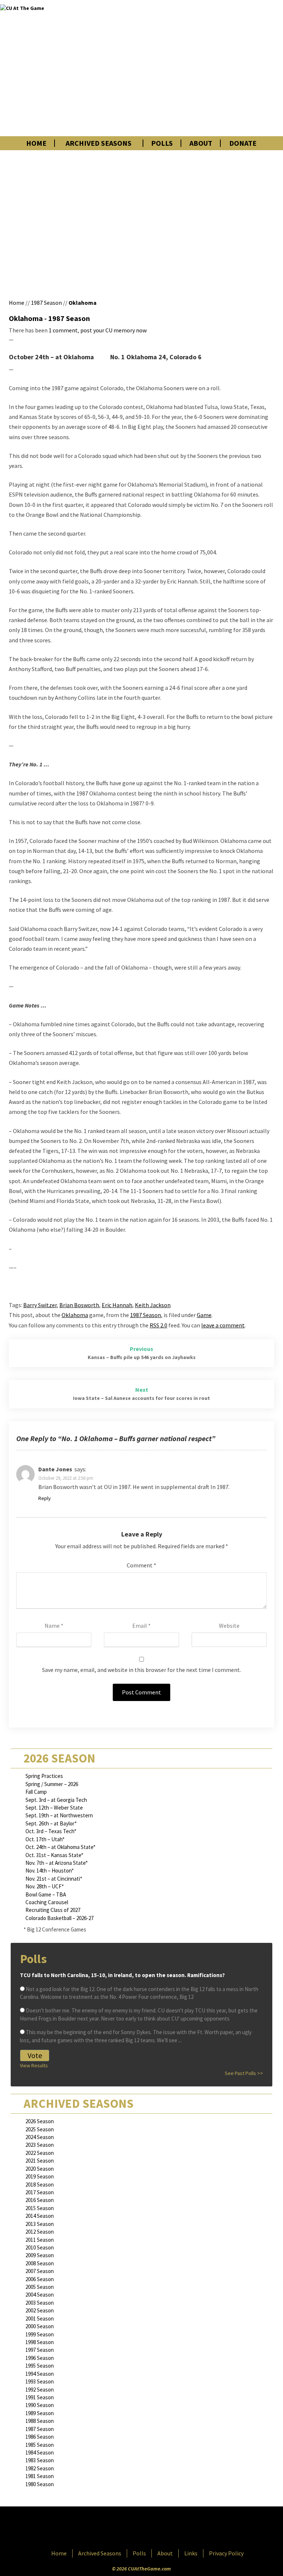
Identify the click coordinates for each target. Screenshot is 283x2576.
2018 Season (40, 2185)
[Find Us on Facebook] (125, 2529)
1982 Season (40, 2468)
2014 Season (40, 2216)
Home (36, 143)
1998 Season (40, 2342)
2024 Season (40, 2137)
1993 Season (40, 2381)
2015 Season (40, 2208)
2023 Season (40, 2145)
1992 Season (40, 2390)
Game (204, 1315)
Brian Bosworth (79, 1305)
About (201, 143)
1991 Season (40, 2397)
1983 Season (40, 2460)
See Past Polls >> (244, 2073)
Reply (45, 1498)
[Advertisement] (198, 68)
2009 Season (40, 2255)
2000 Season (40, 2326)
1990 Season (40, 2405)
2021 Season (40, 2161)
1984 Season (40, 2453)
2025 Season (40, 2129)
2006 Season (40, 2279)
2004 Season (40, 2295)
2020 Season (40, 2169)
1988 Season (40, 2421)
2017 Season (40, 2192)
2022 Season (40, 2153)
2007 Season (40, 2271)
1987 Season (46, 303)
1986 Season (40, 2437)
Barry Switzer (40, 1305)
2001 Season (40, 2319)
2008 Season (40, 2263)
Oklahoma (83, 303)
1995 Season (40, 2366)
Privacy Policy (226, 2553)
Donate (243, 143)
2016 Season (40, 2200)
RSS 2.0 (158, 1325)
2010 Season (40, 2247)
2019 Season (40, 2176)
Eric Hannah (117, 1305)
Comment (141, 1565)
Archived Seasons (99, 143)
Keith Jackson (153, 1305)
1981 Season (40, 2476)
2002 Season (40, 2310)
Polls (162, 143)
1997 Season (40, 2350)
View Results (34, 2065)
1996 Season (40, 2358)
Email (141, 1626)
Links (191, 2553)
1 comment (63, 330)
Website (229, 1626)
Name (54, 1626)
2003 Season (40, 2303)
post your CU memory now (113, 330)
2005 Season (40, 2287)
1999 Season (40, 2334)
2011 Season (40, 2240)
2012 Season (40, 2232)
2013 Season (40, 2224)
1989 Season (40, 2413)
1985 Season (40, 2445)
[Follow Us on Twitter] (157, 2529)
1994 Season (40, 2374)
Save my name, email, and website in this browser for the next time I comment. (141, 1670)
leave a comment (223, 1325)
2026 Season (40, 2121)
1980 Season (40, 2484)
